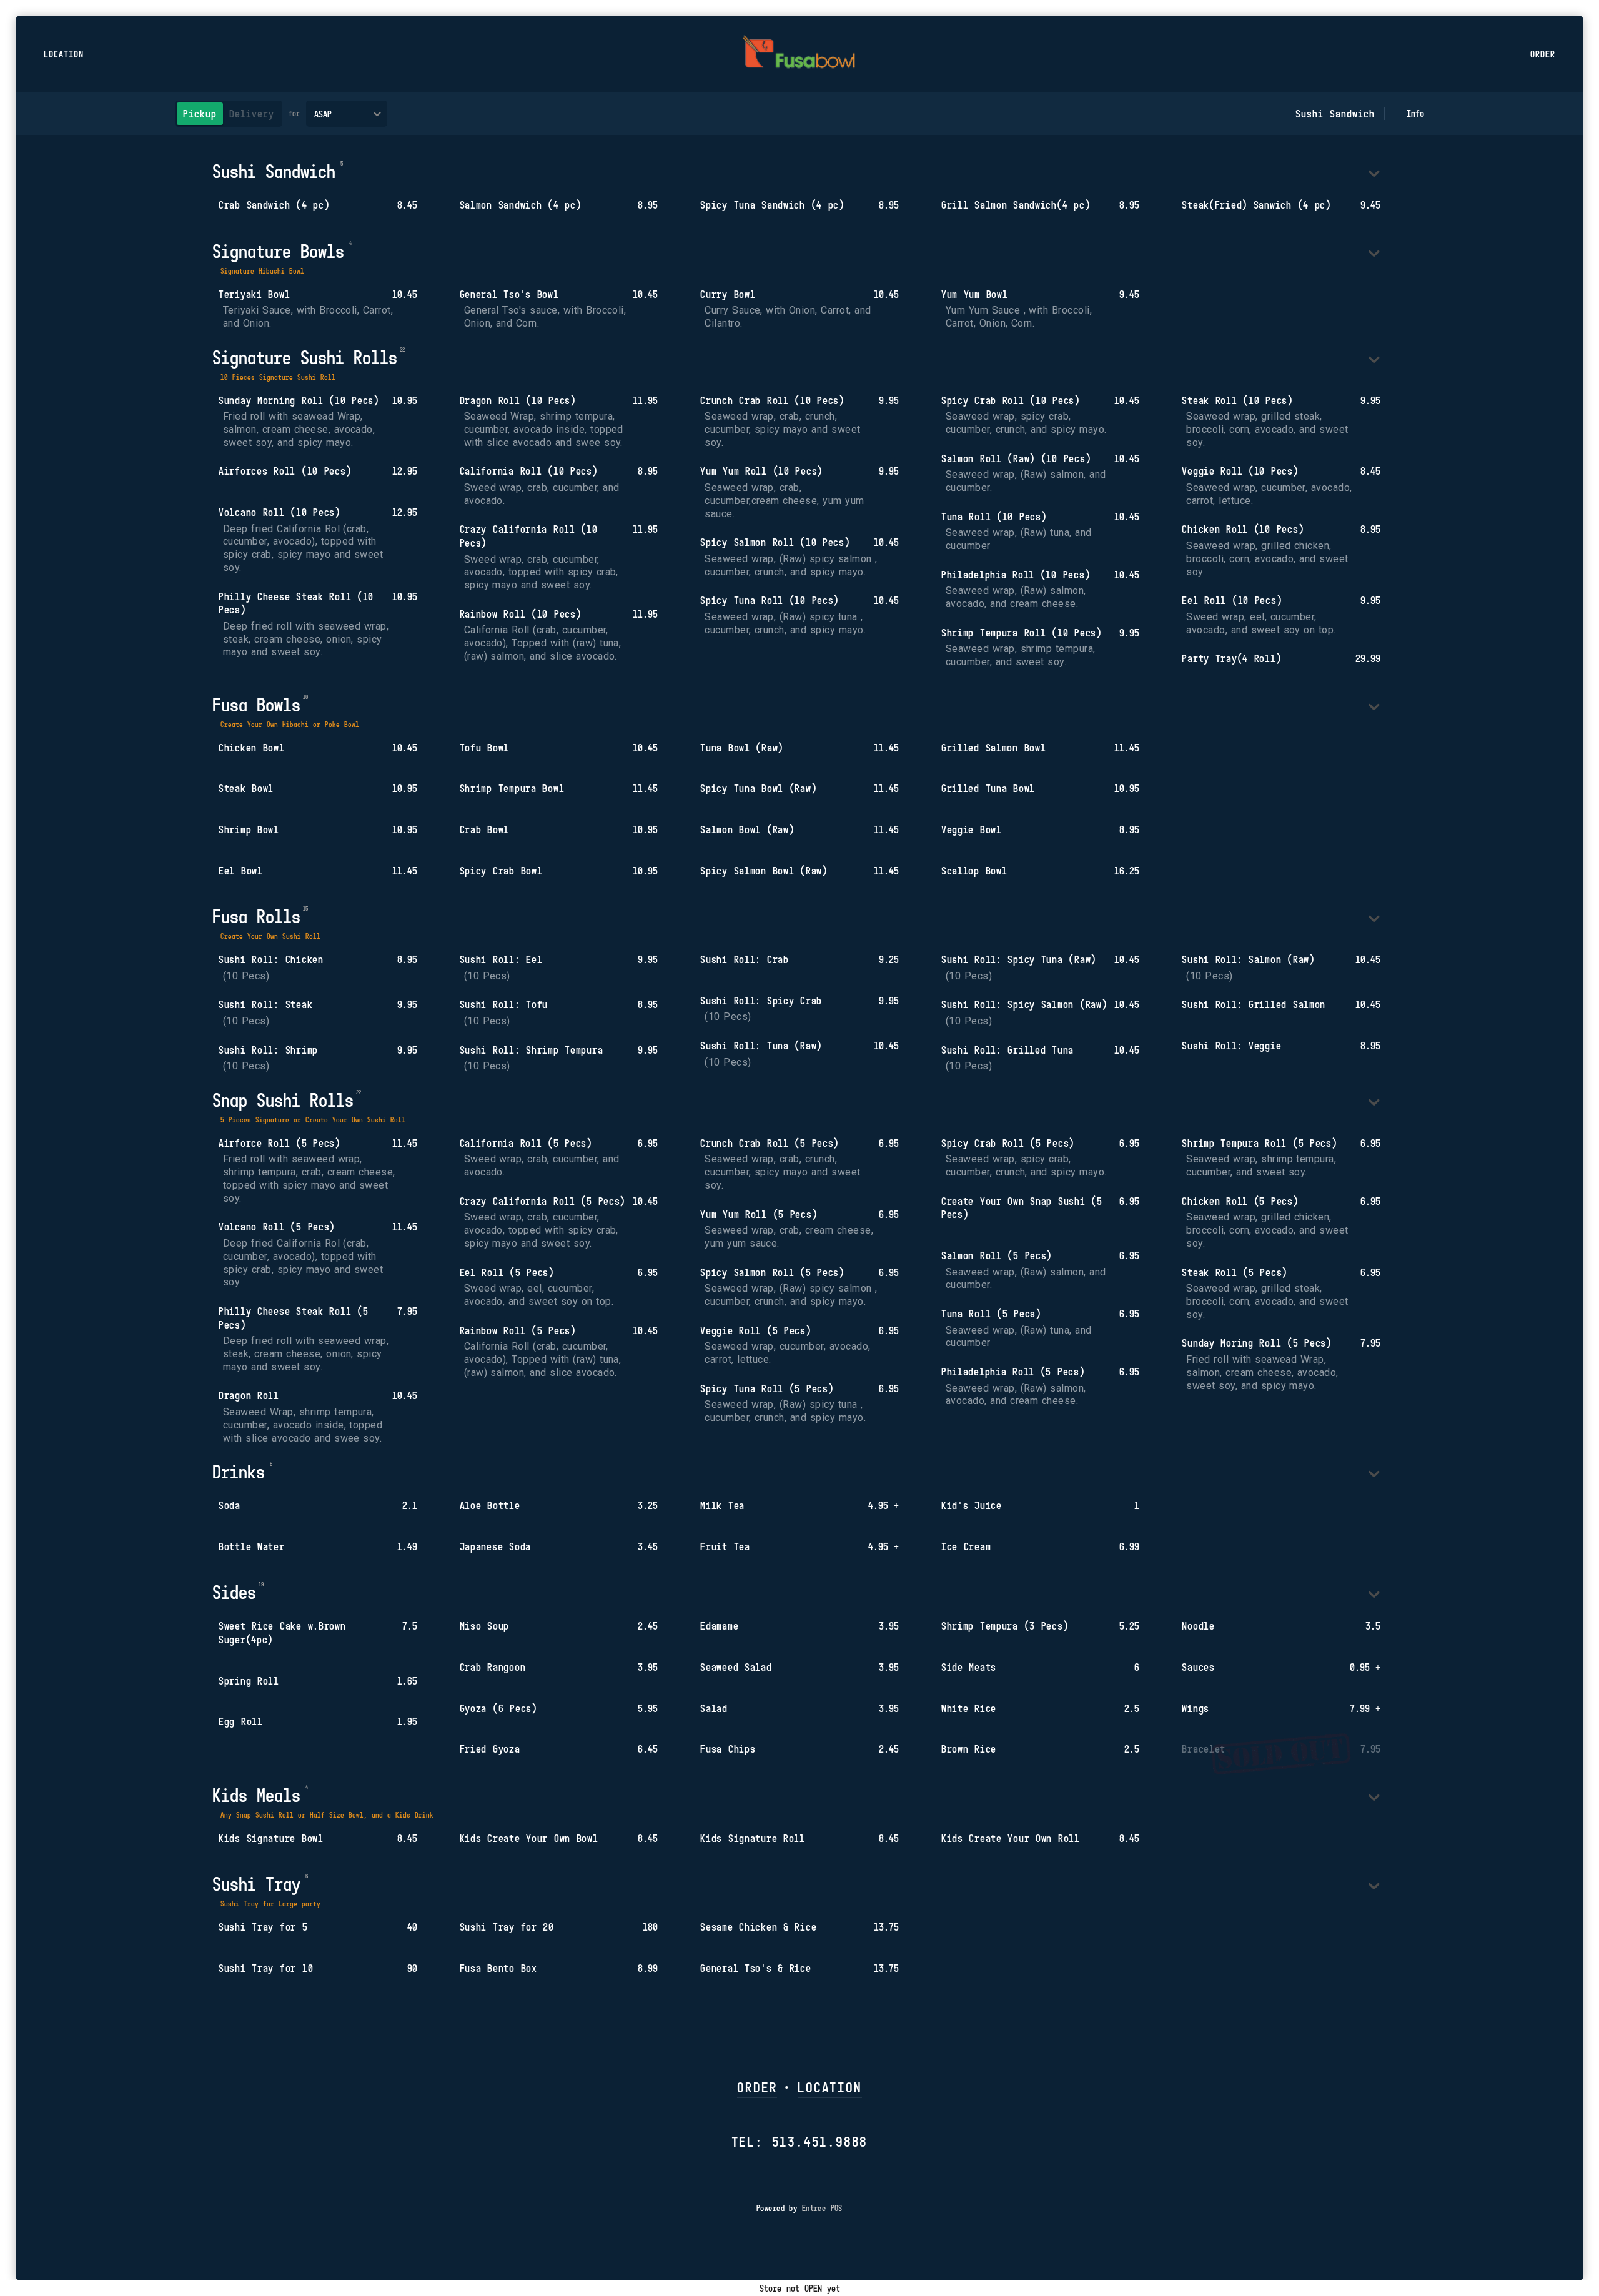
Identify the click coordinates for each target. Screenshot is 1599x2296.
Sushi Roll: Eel (501, 959)
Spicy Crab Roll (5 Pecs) (1008, 1143)
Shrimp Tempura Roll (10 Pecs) (1022, 633)
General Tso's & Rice (755, 1968)
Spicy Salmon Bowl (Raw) (764, 871)
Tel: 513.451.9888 (800, 2141)
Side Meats (969, 1667)
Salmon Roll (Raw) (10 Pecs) (1016, 458)
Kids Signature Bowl (271, 1838)
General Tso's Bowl (509, 294)
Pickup (200, 114)
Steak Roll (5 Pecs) (1235, 1272)
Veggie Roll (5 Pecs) (755, 1330)
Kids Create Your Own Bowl (529, 1838)
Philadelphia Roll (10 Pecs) (1016, 575)
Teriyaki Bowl (254, 294)
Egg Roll (241, 1721)
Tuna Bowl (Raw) (742, 748)
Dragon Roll (249, 1395)
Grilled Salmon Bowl (994, 748)
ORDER (757, 2087)
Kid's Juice (972, 1505)
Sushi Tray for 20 (507, 1927)
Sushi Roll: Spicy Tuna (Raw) (1019, 959)
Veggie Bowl (972, 829)
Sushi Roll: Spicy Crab (761, 1001)
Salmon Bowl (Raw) (747, 829)
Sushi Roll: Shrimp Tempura (532, 1050)
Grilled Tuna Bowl (988, 788)
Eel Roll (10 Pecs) (1232, 600)
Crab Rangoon (493, 1667)
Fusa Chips (728, 1749)
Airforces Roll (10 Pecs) (285, 471)
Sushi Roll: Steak (265, 1004)
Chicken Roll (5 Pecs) (1240, 1201)
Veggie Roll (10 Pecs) (1240, 471)
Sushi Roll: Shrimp (268, 1050)
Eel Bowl (241, 871)
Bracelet (1204, 1749)
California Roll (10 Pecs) (529, 471)
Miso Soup (484, 1626)
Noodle (1198, 1626)
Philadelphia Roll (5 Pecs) (1013, 1372)
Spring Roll (249, 1681)
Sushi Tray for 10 (266, 1968)
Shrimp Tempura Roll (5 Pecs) (1259, 1143)
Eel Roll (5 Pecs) (507, 1272)
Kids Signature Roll (753, 1838)
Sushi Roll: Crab (745, 959)
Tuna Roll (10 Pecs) (994, 517)
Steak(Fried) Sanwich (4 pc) (1256, 205)
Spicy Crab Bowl (501, 871)
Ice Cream (966, 1546)
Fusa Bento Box (498, 1968)
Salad (714, 1708)
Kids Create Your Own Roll (1011, 1838)
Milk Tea (722, 1505)
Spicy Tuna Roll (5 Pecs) (767, 1388)
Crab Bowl (484, 829)
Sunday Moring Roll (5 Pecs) (1256, 1343)
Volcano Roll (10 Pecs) (280, 512)
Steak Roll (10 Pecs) (1237, 400)
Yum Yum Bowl (975, 294)
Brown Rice (969, 1749)
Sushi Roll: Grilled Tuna (1007, 1050)
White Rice (969, 1708)
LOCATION (829, 2087)
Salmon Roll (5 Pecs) (997, 1255)
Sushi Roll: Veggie (1231, 1046)
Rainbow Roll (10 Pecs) (521, 614)
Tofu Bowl (484, 748)
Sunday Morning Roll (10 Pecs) (299, 400)
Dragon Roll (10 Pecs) (518, 400)
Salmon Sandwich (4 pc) (521, 205)
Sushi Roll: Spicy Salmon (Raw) (1024, 1004)
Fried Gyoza (490, 1749)
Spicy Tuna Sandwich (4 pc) (772, 205)
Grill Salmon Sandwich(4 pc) (1016, 205)
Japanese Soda (495, 1546)
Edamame (719, 1626)
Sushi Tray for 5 (263, 1927)
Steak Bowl (246, 788)
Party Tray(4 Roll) (1231, 658)
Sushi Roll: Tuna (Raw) (761, 1046)
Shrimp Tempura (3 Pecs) (1005, 1626)
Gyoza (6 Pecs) (498, 1708)
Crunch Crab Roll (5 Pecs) (770, 1143)
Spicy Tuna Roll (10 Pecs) (770, 600)
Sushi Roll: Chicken (271, 959)
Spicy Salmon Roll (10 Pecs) (775, 542)
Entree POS (822, 2208)
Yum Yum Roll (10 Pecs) (761, 471)
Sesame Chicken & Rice (758, 1927)
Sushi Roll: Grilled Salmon (1254, 1004)
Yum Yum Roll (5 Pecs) (759, 1214)
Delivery (252, 114)
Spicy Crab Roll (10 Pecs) (1011, 400)
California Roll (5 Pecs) (526, 1143)
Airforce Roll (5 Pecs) (280, 1143)
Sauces (1198, 1667)
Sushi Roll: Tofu (504, 1004)
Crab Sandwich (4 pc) (274, 205)
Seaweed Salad (736, 1667)
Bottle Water (252, 1546)
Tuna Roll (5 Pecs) (991, 1314)
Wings (1196, 1708)
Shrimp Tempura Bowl (512, 788)
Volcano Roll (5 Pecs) (277, 1227)
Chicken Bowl (252, 748)
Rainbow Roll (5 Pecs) (518, 1330)
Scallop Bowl (974, 871)
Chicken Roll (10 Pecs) (1243, 529)
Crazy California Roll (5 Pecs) (543, 1201)
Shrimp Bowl (249, 829)
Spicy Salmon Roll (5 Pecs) (772, 1272)
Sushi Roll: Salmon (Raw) (1248, 959)
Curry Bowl (728, 294)
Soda (230, 1505)
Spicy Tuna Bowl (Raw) (758, 788)
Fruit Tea (725, 1546)
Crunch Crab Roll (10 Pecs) (772, 400)
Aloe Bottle (490, 1505)
